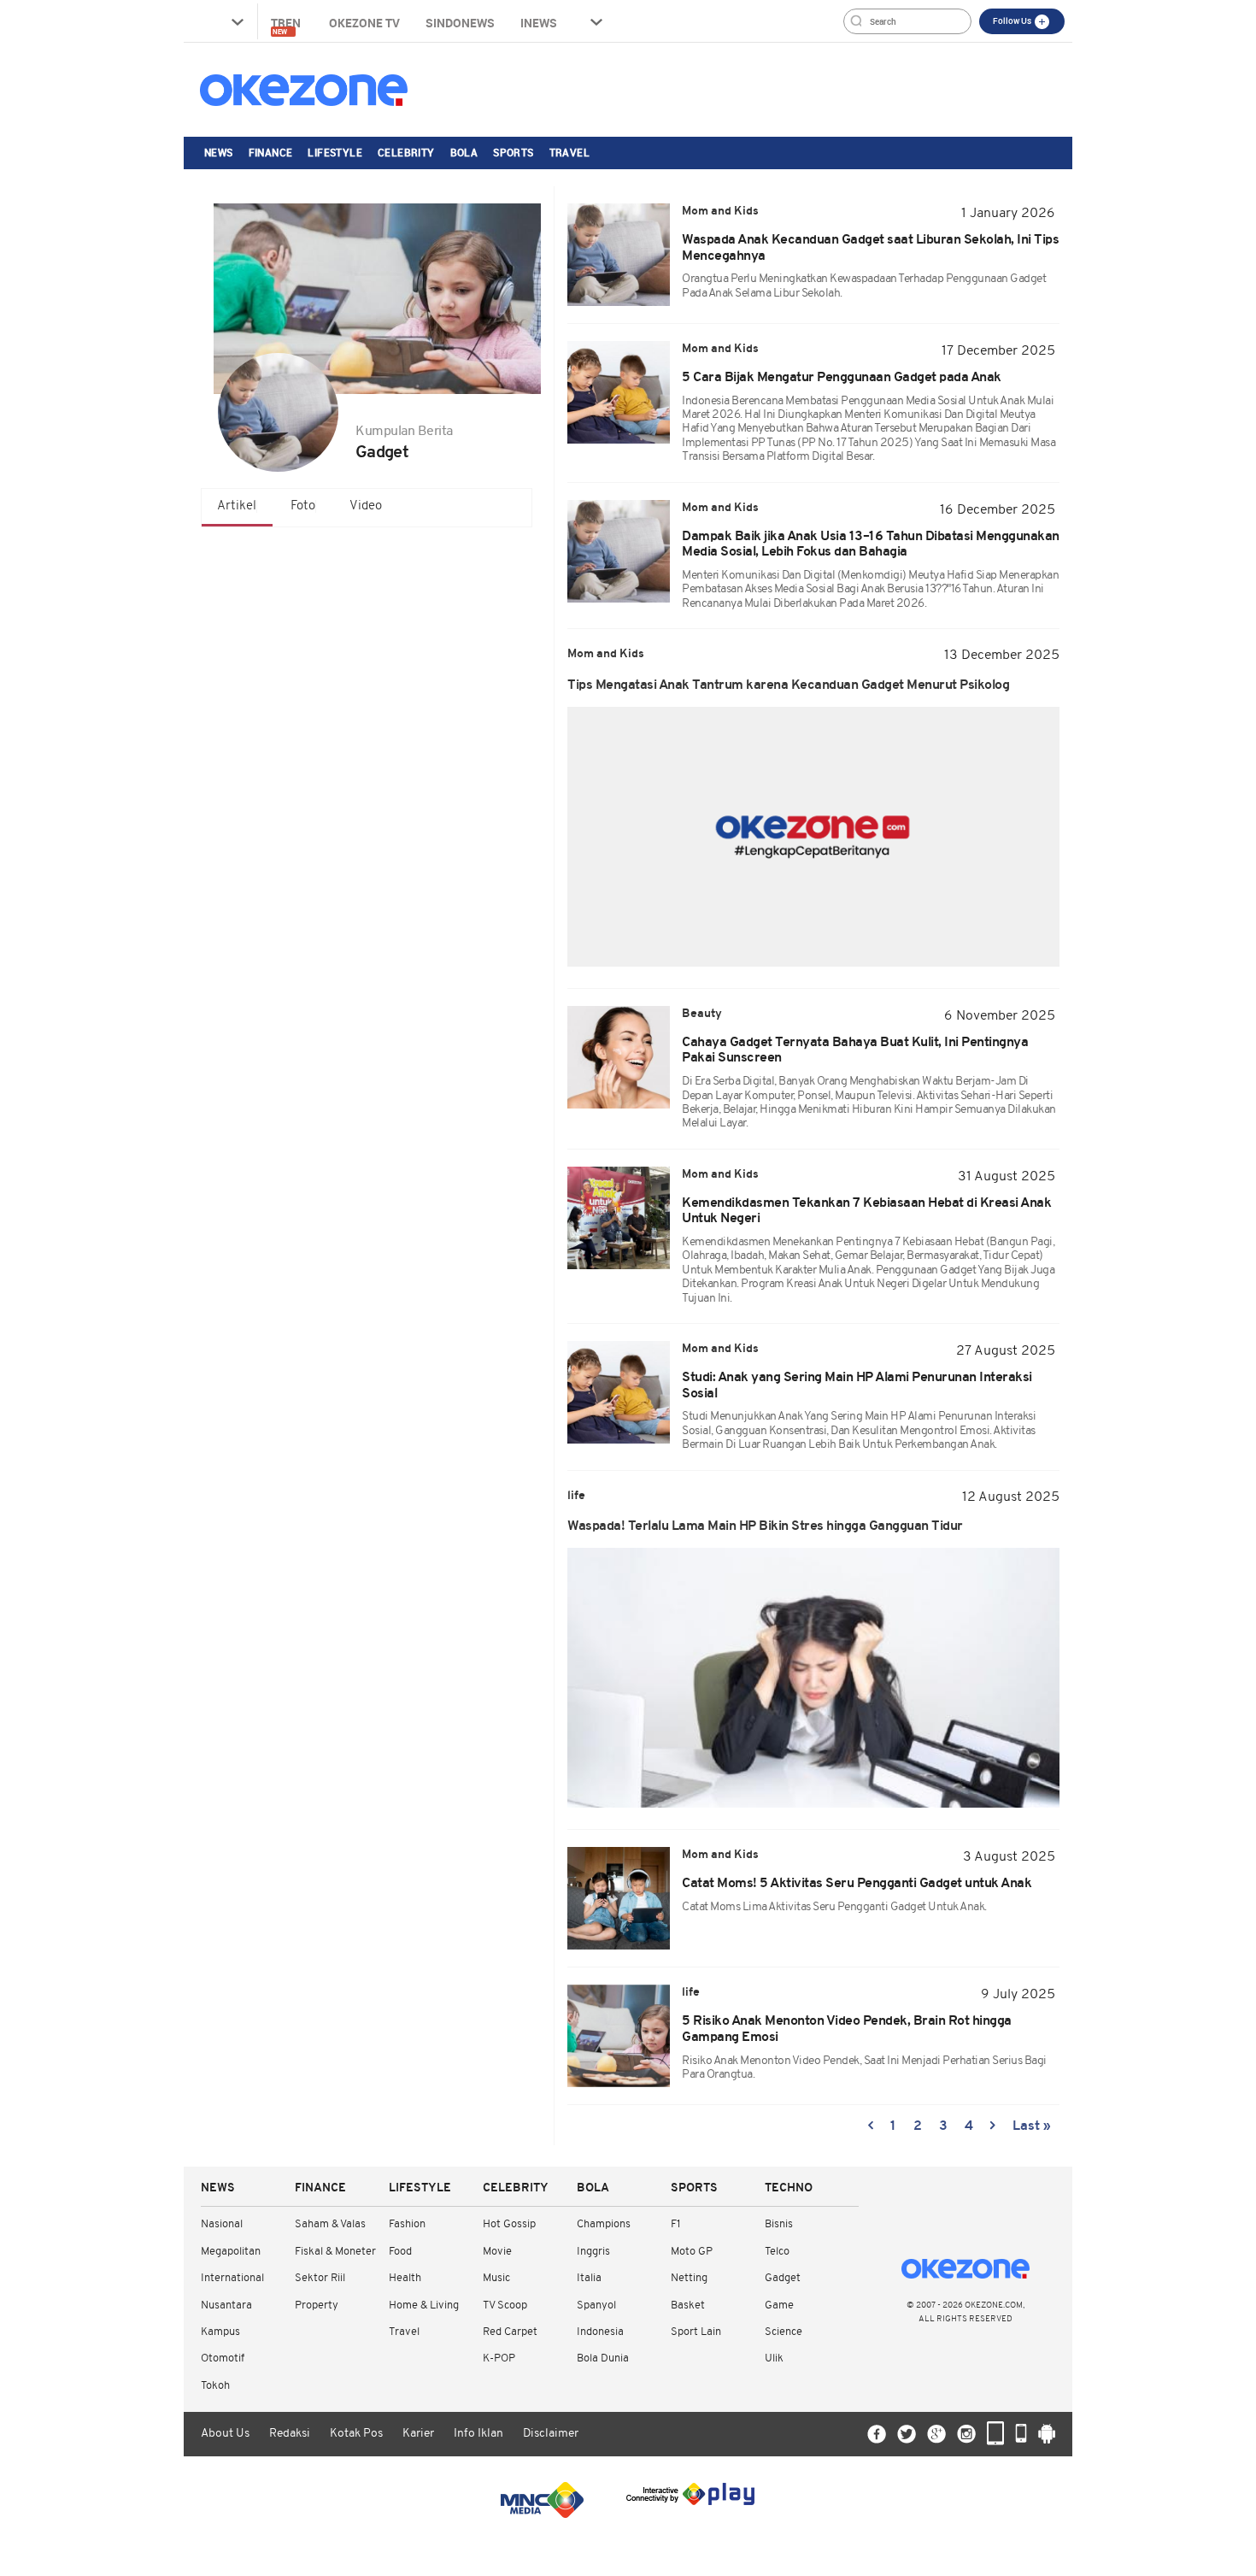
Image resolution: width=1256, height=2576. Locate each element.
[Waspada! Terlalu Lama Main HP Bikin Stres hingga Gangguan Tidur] (813, 1678)
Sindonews (460, 23)
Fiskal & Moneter (335, 2252)
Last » (1032, 2126)
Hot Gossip (509, 2224)
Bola (464, 152)
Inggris (593, 2252)
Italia (589, 2278)
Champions (604, 2224)
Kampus (220, 2332)
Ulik (774, 2358)
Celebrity (406, 152)
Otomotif (223, 2358)
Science (784, 2332)
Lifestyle (335, 152)
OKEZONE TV (364, 23)
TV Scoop (505, 2305)
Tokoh (215, 2386)
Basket (688, 2305)
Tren (287, 25)
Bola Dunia (603, 2358)
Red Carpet (510, 2332)
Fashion (407, 2224)
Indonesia (600, 2332)
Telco (777, 2252)
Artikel (237, 506)
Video (366, 506)
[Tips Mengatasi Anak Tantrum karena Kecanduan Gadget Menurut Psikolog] (813, 837)
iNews (539, 23)
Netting (689, 2278)
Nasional (222, 2224)
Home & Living (424, 2305)
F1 (675, 2224)
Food (400, 2252)
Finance (271, 152)
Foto (303, 506)
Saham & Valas (330, 2224)
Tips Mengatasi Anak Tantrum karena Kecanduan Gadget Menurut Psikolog (788, 685)
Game (779, 2305)
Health (405, 2278)
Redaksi (290, 2434)
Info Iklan (478, 2434)
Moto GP (692, 2252)
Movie (497, 2252)
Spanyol (596, 2305)
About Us (225, 2434)
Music (496, 2278)
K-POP (499, 2358)
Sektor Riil (320, 2278)
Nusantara (226, 2305)
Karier (418, 2434)
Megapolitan (231, 2252)
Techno (789, 2188)
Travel (569, 152)
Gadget (783, 2278)
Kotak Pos (356, 2434)
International (232, 2278)
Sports (513, 152)
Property (317, 2305)
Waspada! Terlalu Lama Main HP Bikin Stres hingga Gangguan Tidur (765, 1526)
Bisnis (779, 2224)
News (219, 152)
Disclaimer (551, 2434)
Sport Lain (696, 2332)
